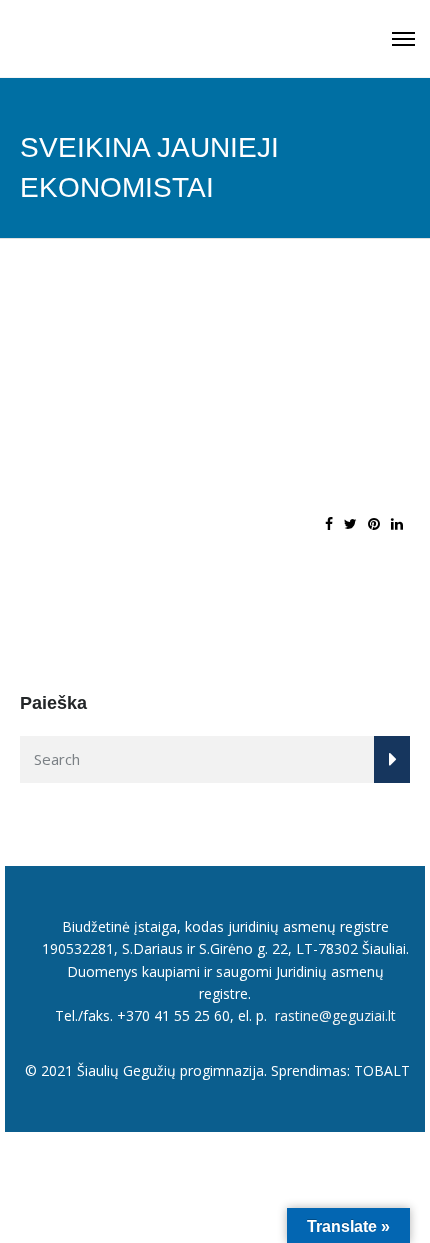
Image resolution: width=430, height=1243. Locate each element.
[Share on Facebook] (329, 523)
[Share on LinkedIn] (397, 523)
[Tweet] (350, 523)
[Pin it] (374, 523)
